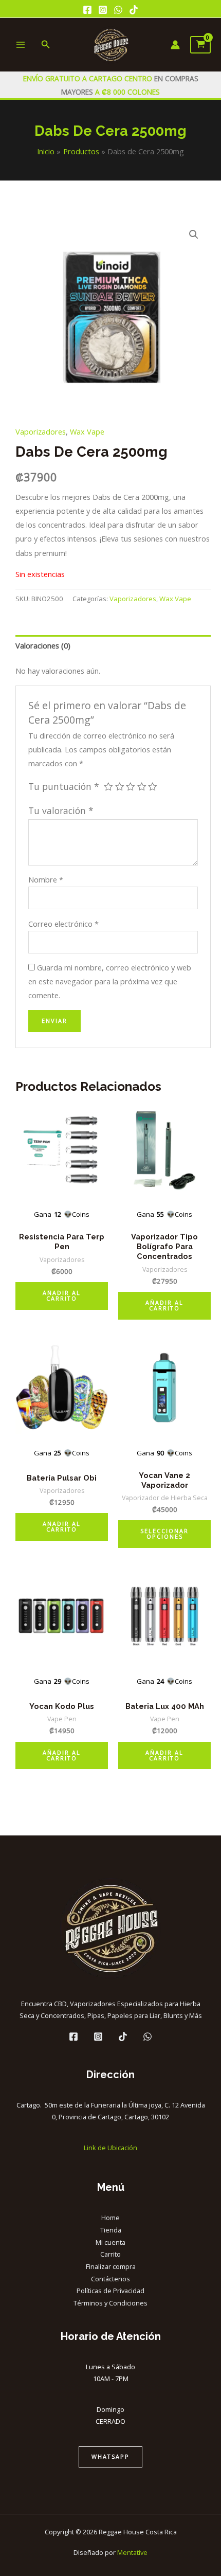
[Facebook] (87, 10)
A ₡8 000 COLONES (126, 92)
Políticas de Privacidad (110, 2291)
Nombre (46, 879)
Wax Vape (87, 431)
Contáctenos (110, 2279)
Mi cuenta (110, 2242)
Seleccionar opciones (164, 1534)
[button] (194, 235)
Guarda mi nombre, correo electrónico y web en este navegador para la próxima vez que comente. (110, 981)
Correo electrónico (63, 924)
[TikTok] (134, 10)
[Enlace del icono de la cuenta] (175, 45)
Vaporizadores (41, 431)
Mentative (132, 2552)
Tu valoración (61, 810)
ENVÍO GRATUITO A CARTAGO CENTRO (89, 78)
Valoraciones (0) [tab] (43, 645)
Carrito (110, 2254)
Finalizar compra (111, 2266)
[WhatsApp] (118, 10)
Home (110, 2218)
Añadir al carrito (62, 1295)
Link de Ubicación (110, 2148)
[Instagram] (103, 10)
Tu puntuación (64, 786)
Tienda (111, 2230)
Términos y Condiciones (110, 2303)
